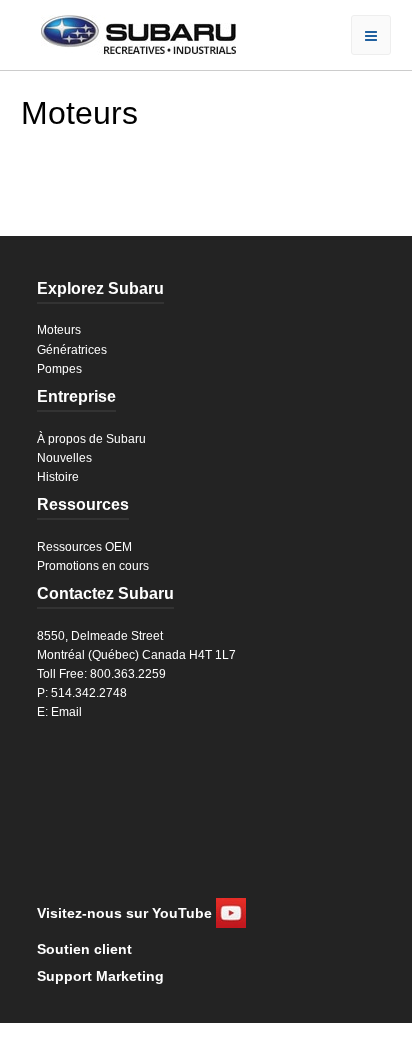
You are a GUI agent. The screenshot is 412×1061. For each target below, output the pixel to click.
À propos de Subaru (91, 439)
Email (66, 712)
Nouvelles (64, 458)
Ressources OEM (84, 547)
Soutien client (84, 949)
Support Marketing (100, 976)
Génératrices (72, 350)
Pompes (59, 369)
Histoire (58, 477)
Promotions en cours (93, 566)
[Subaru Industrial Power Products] (128, 32)
